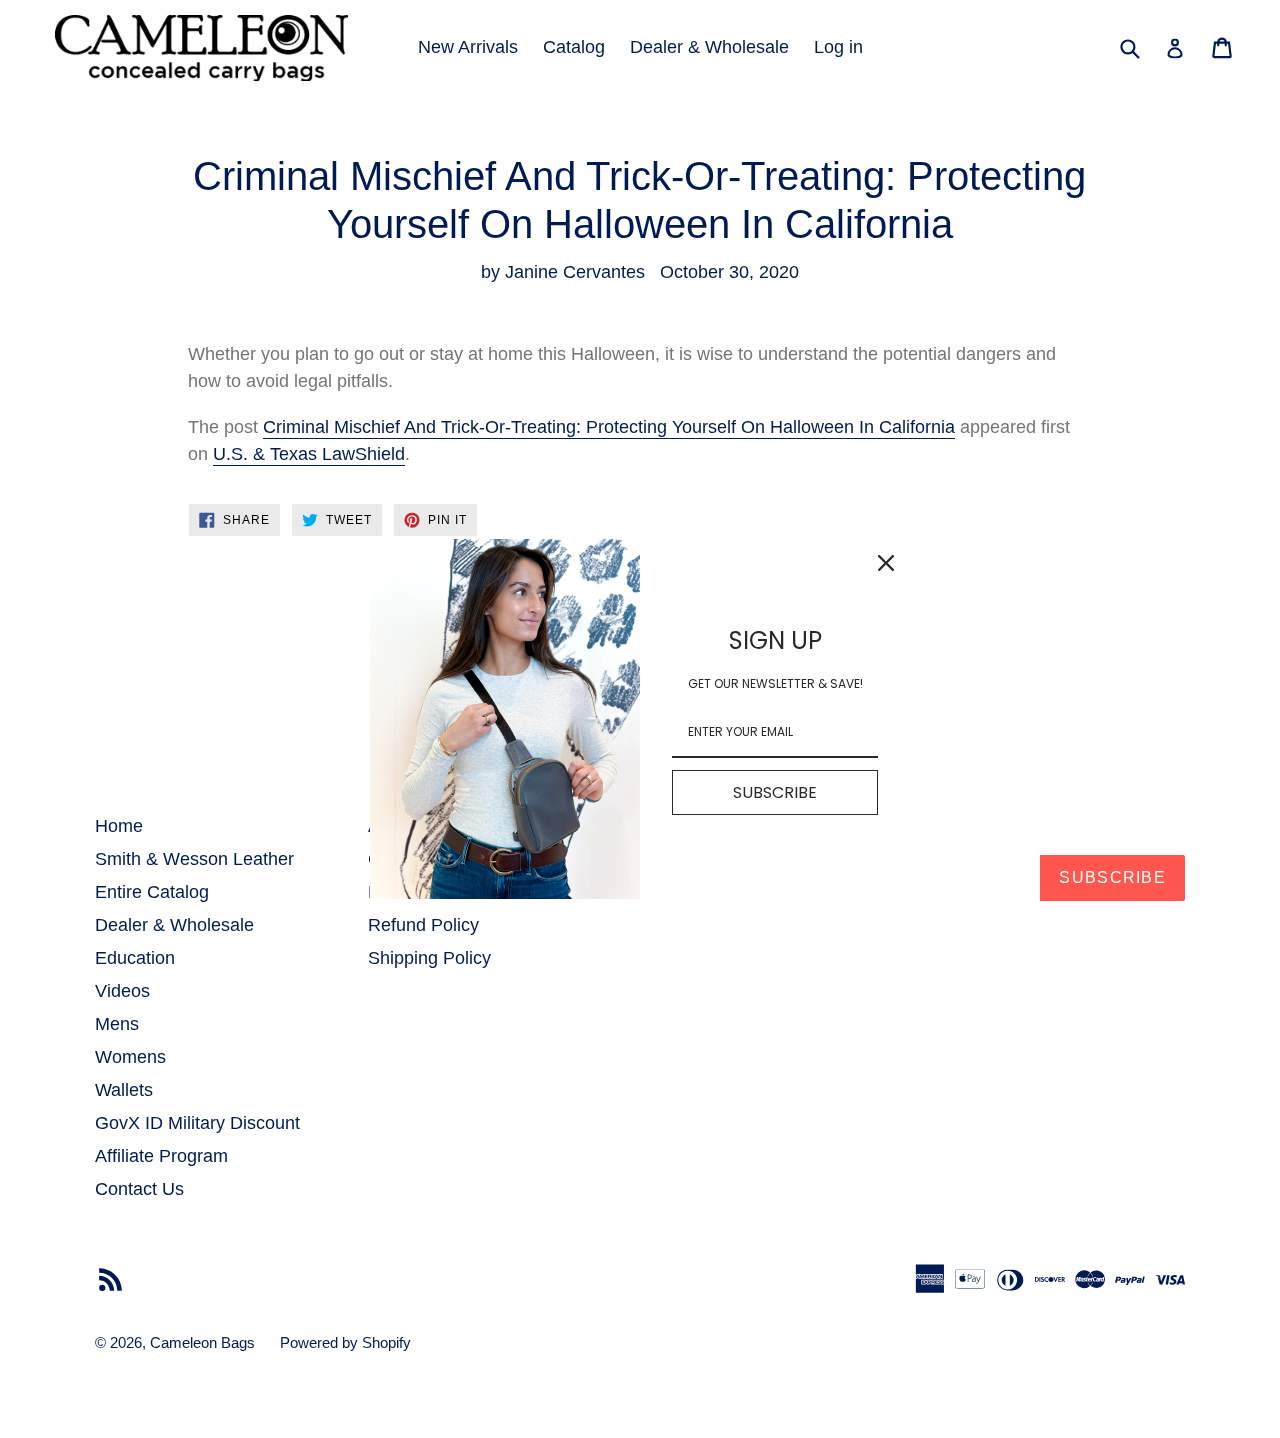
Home (119, 826)
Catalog (574, 47)
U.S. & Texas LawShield (309, 454)
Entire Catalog (152, 892)
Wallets (124, 1090)
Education (135, 958)
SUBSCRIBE (775, 792)
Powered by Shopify (345, 1342)
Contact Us (139, 1189)
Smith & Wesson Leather (194, 859)
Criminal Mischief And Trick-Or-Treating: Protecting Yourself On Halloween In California (609, 427)
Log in (838, 47)
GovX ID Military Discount (197, 1123)
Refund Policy (423, 925)
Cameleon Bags (202, 1342)
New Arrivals (468, 47)
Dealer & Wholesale (709, 47)
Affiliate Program (161, 1156)
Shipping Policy (429, 958)
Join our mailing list (724, 825)
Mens (117, 1024)
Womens (130, 1057)
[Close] (886, 563)
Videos (122, 991)
